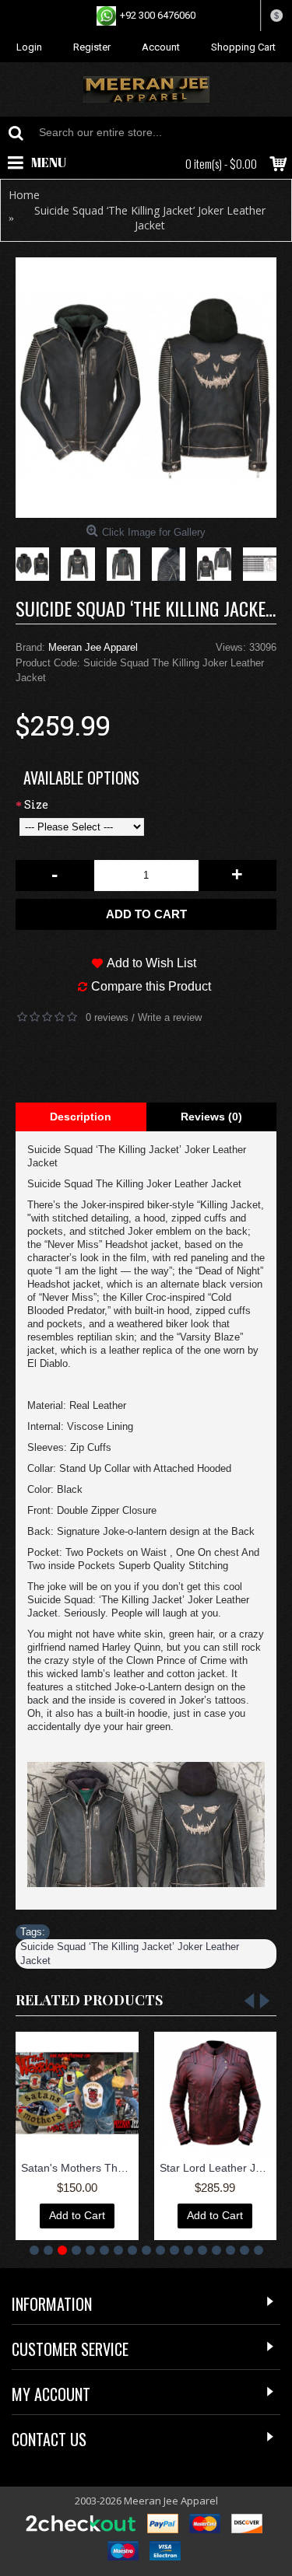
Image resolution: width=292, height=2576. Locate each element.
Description (81, 1117)
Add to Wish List (151, 963)
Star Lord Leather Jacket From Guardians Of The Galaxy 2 (218, 2168)
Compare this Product (151, 986)
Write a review (170, 1017)
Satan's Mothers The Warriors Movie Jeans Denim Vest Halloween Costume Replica (80, 2168)
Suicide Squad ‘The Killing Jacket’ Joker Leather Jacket (130, 1954)
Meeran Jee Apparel (93, 647)
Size (36, 804)
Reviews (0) (211, 1117)
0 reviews (107, 1017)
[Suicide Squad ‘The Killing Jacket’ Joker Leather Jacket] (146, 388)
